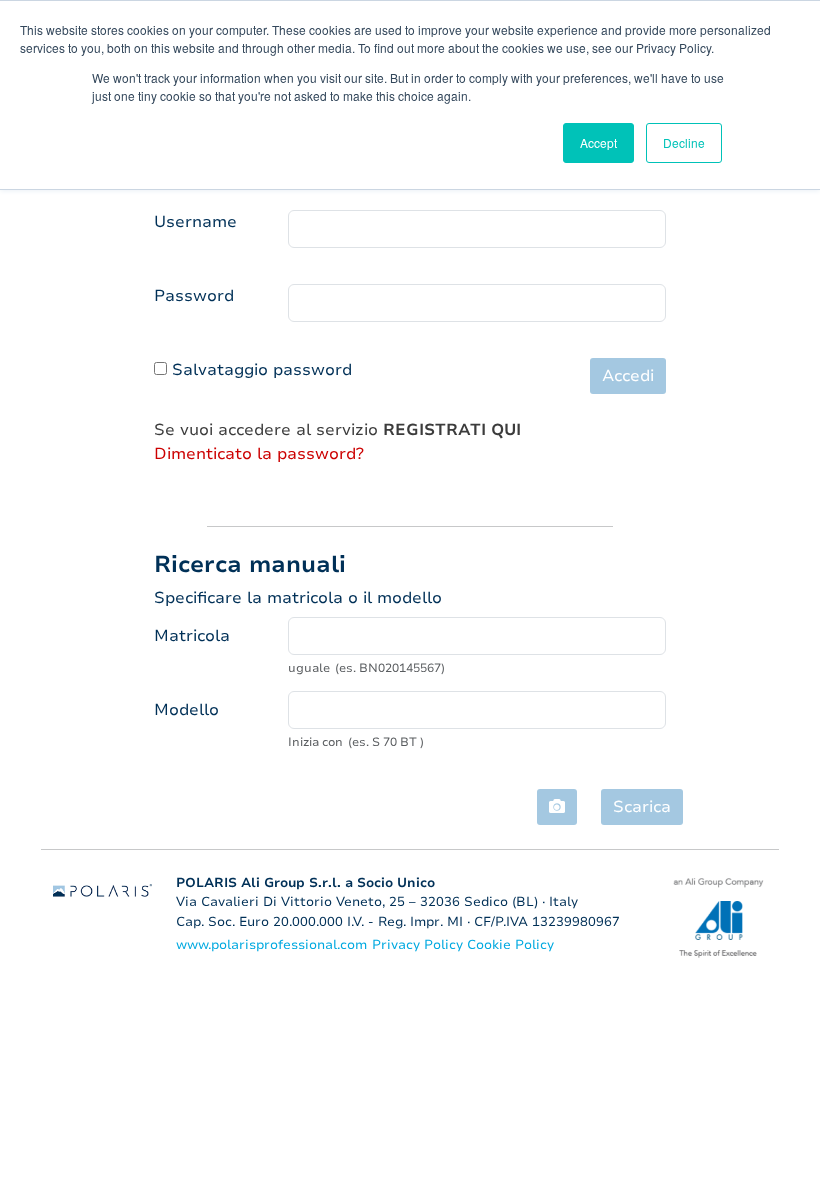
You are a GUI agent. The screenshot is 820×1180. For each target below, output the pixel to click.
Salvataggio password (262, 370)
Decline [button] (684, 142)
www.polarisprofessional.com (271, 945)
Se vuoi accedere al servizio (337, 430)
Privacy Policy (419, 945)
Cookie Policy (510, 945)
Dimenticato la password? (259, 454)
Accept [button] (598, 142)
